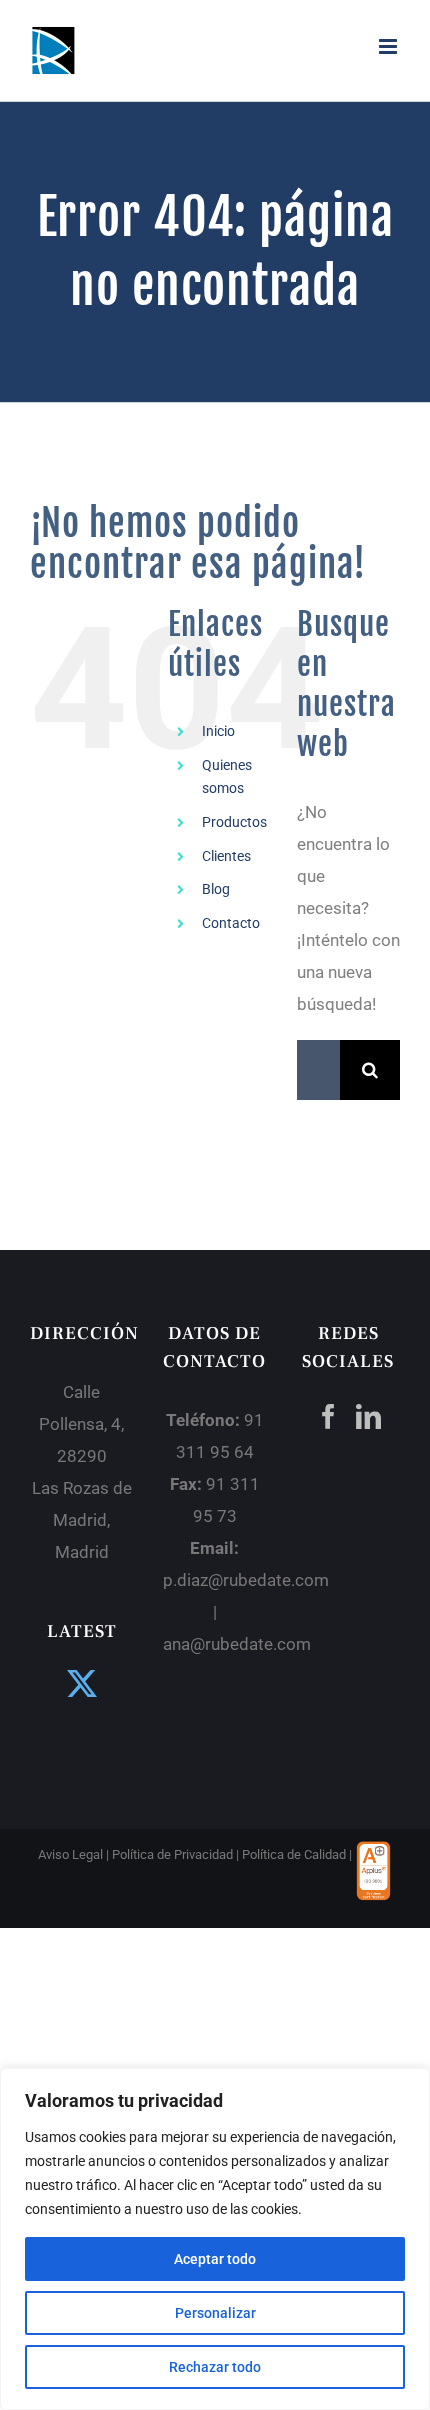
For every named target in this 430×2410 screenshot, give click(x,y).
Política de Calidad (294, 1854)
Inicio (218, 731)
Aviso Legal (70, 1854)
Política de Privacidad (172, 1854)
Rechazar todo (215, 2367)
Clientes (226, 856)
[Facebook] (328, 1416)
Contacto (231, 923)
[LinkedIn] (368, 1416)
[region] (215, 2239)
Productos (234, 822)
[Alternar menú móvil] (389, 46)
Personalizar (215, 2313)
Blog (216, 889)
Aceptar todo (215, 2259)
